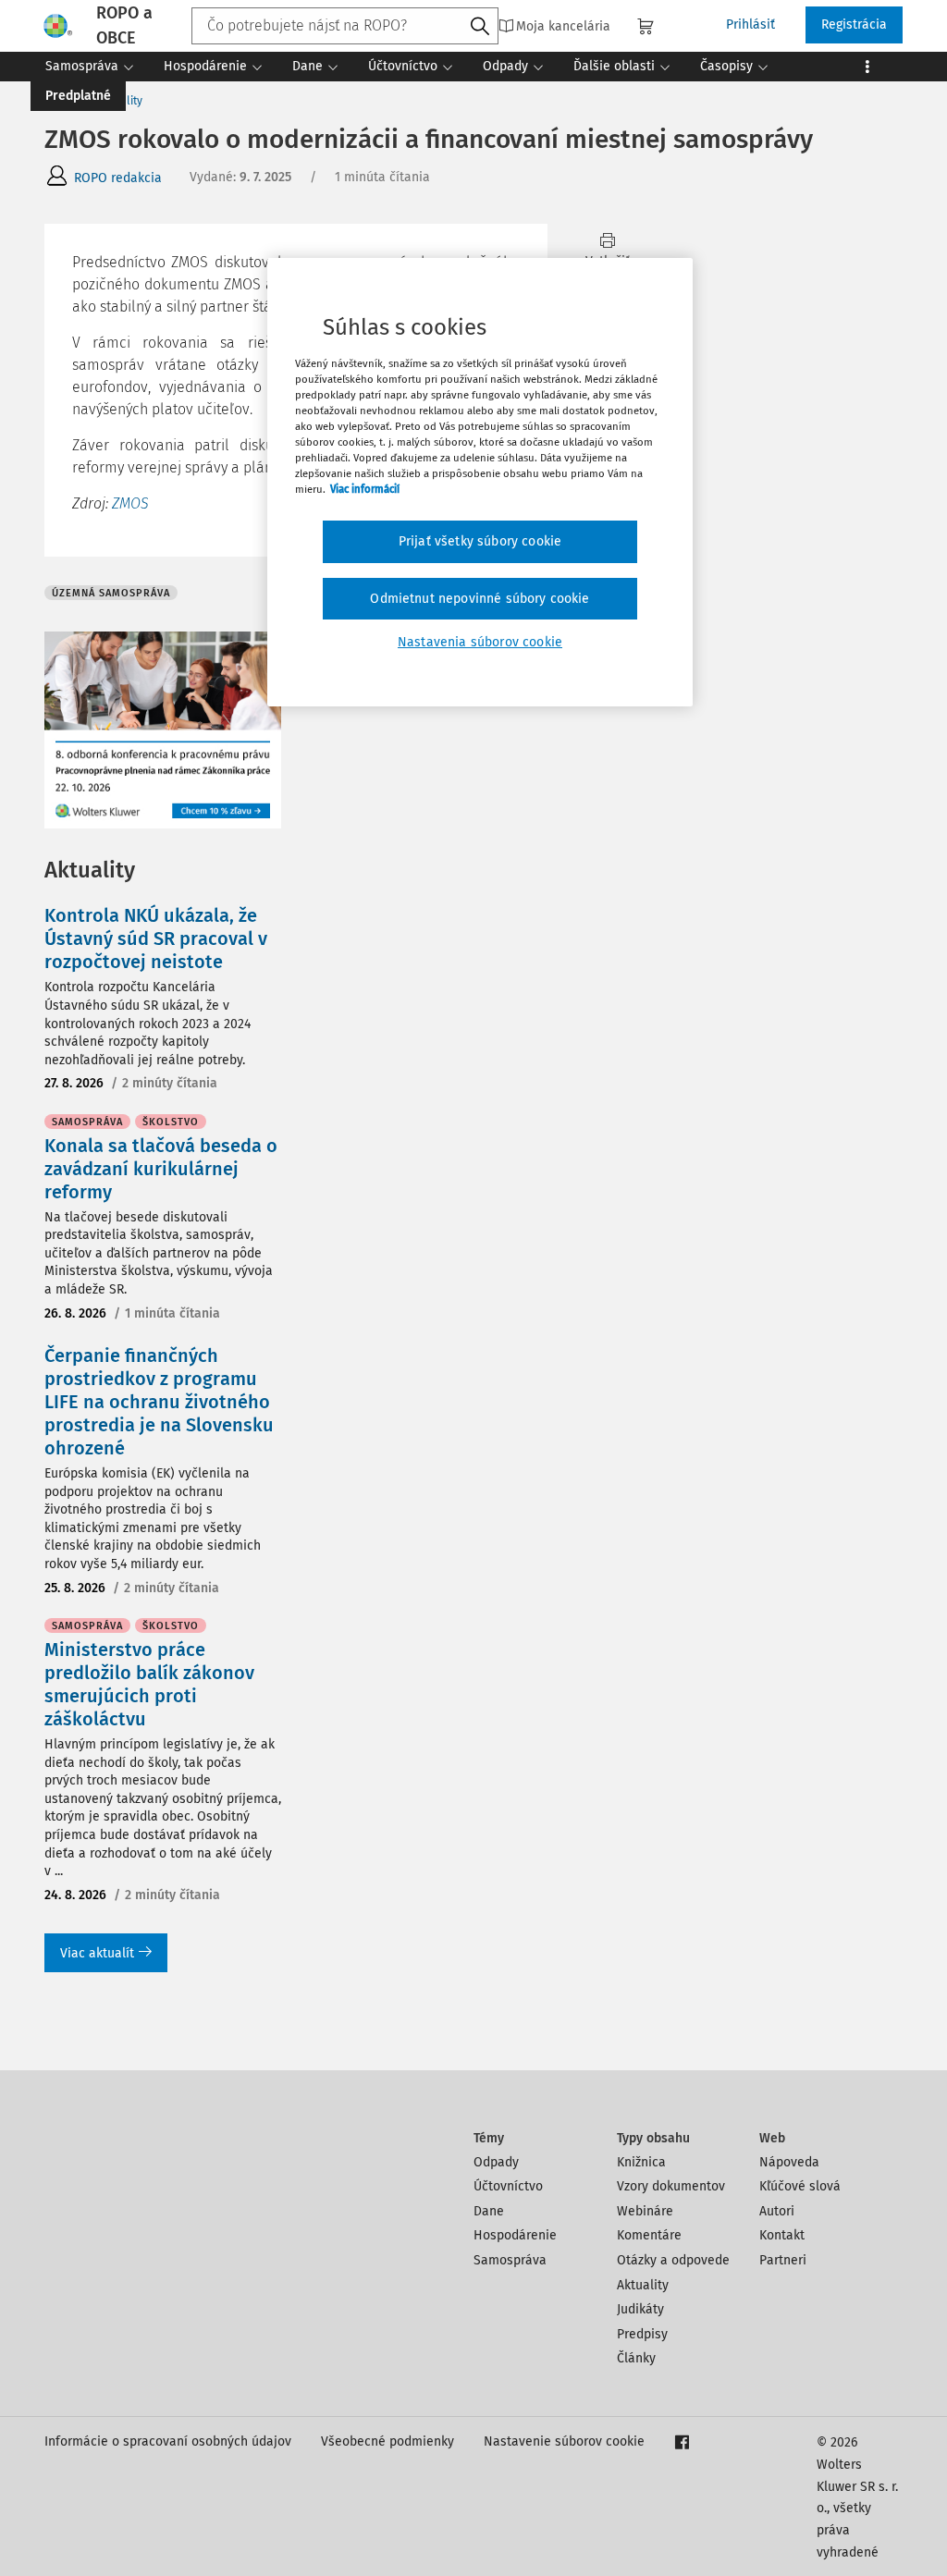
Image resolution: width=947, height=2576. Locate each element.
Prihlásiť (750, 25)
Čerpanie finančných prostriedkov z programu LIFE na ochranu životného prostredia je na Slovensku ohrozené (159, 1402)
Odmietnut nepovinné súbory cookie (480, 599)
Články (636, 2358)
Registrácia (854, 25)
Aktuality (643, 2285)
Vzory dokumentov (671, 2186)
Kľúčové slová (800, 2186)
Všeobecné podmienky (387, 2441)
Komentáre (649, 2235)
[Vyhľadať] (480, 27)
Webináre (645, 2211)
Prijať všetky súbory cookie (480, 541)
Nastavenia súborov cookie (480, 642)
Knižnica (641, 2162)
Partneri (783, 2260)
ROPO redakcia (118, 178)
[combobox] (345, 26)
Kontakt (782, 2235)
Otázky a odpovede (673, 2260)
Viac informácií (365, 489)
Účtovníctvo (508, 2186)
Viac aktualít (97, 1953)
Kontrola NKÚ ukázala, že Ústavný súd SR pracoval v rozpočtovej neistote (156, 938)
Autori (777, 2211)
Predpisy (642, 2334)
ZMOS (130, 503)
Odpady (496, 2162)
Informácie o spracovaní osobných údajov (168, 2441)
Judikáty (640, 2309)
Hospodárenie (515, 2235)
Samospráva (510, 2260)
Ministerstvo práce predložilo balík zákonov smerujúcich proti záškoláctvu (149, 1684)
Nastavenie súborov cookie (564, 2441)
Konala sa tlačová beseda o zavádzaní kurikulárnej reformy (161, 1169)
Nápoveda (789, 2162)
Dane (489, 2211)
